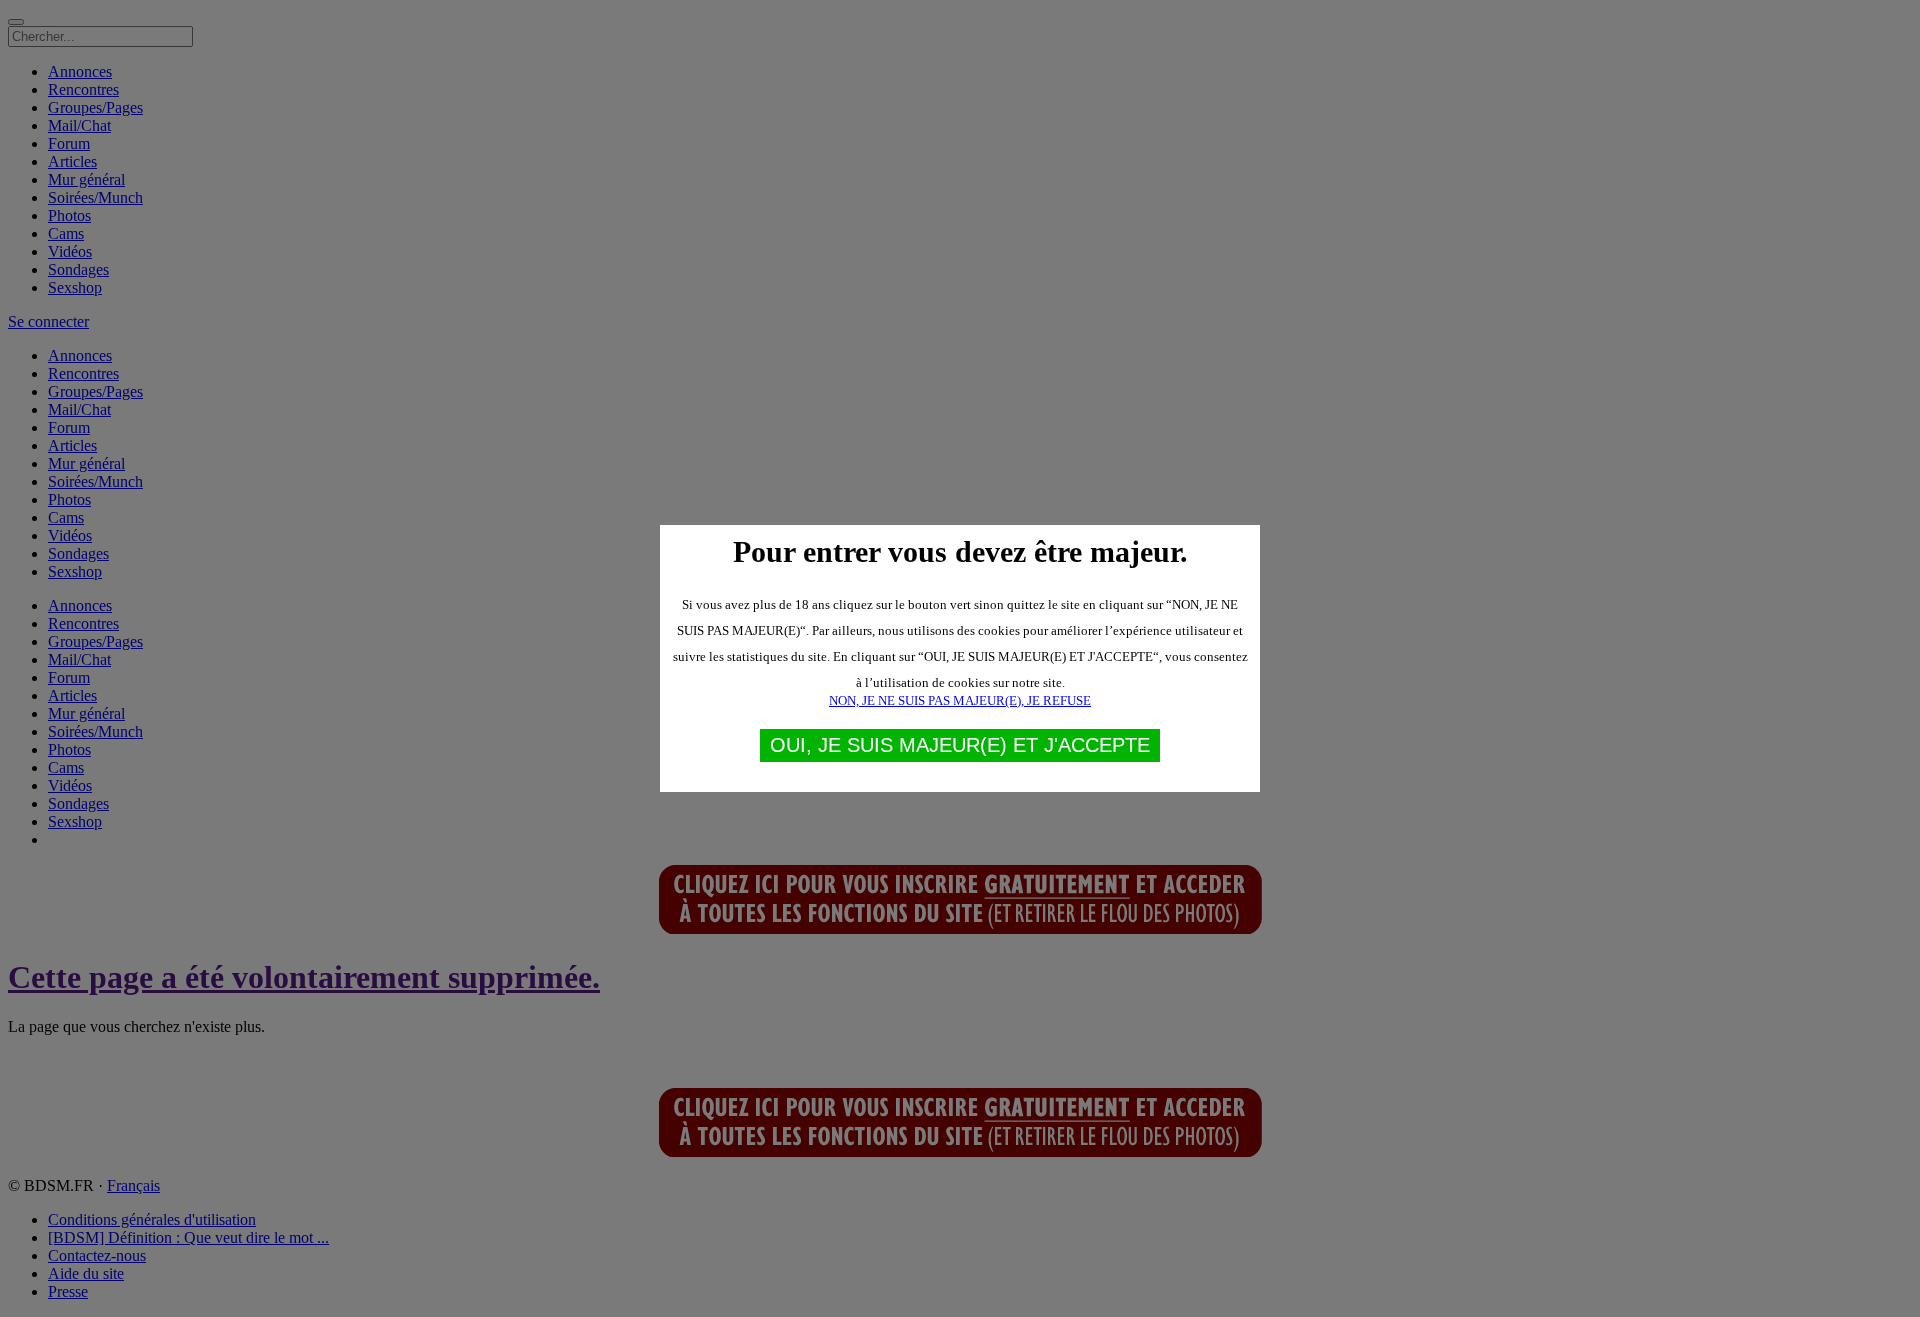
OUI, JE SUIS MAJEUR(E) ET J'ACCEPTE (960, 745)
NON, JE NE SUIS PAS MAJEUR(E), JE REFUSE (960, 700)
